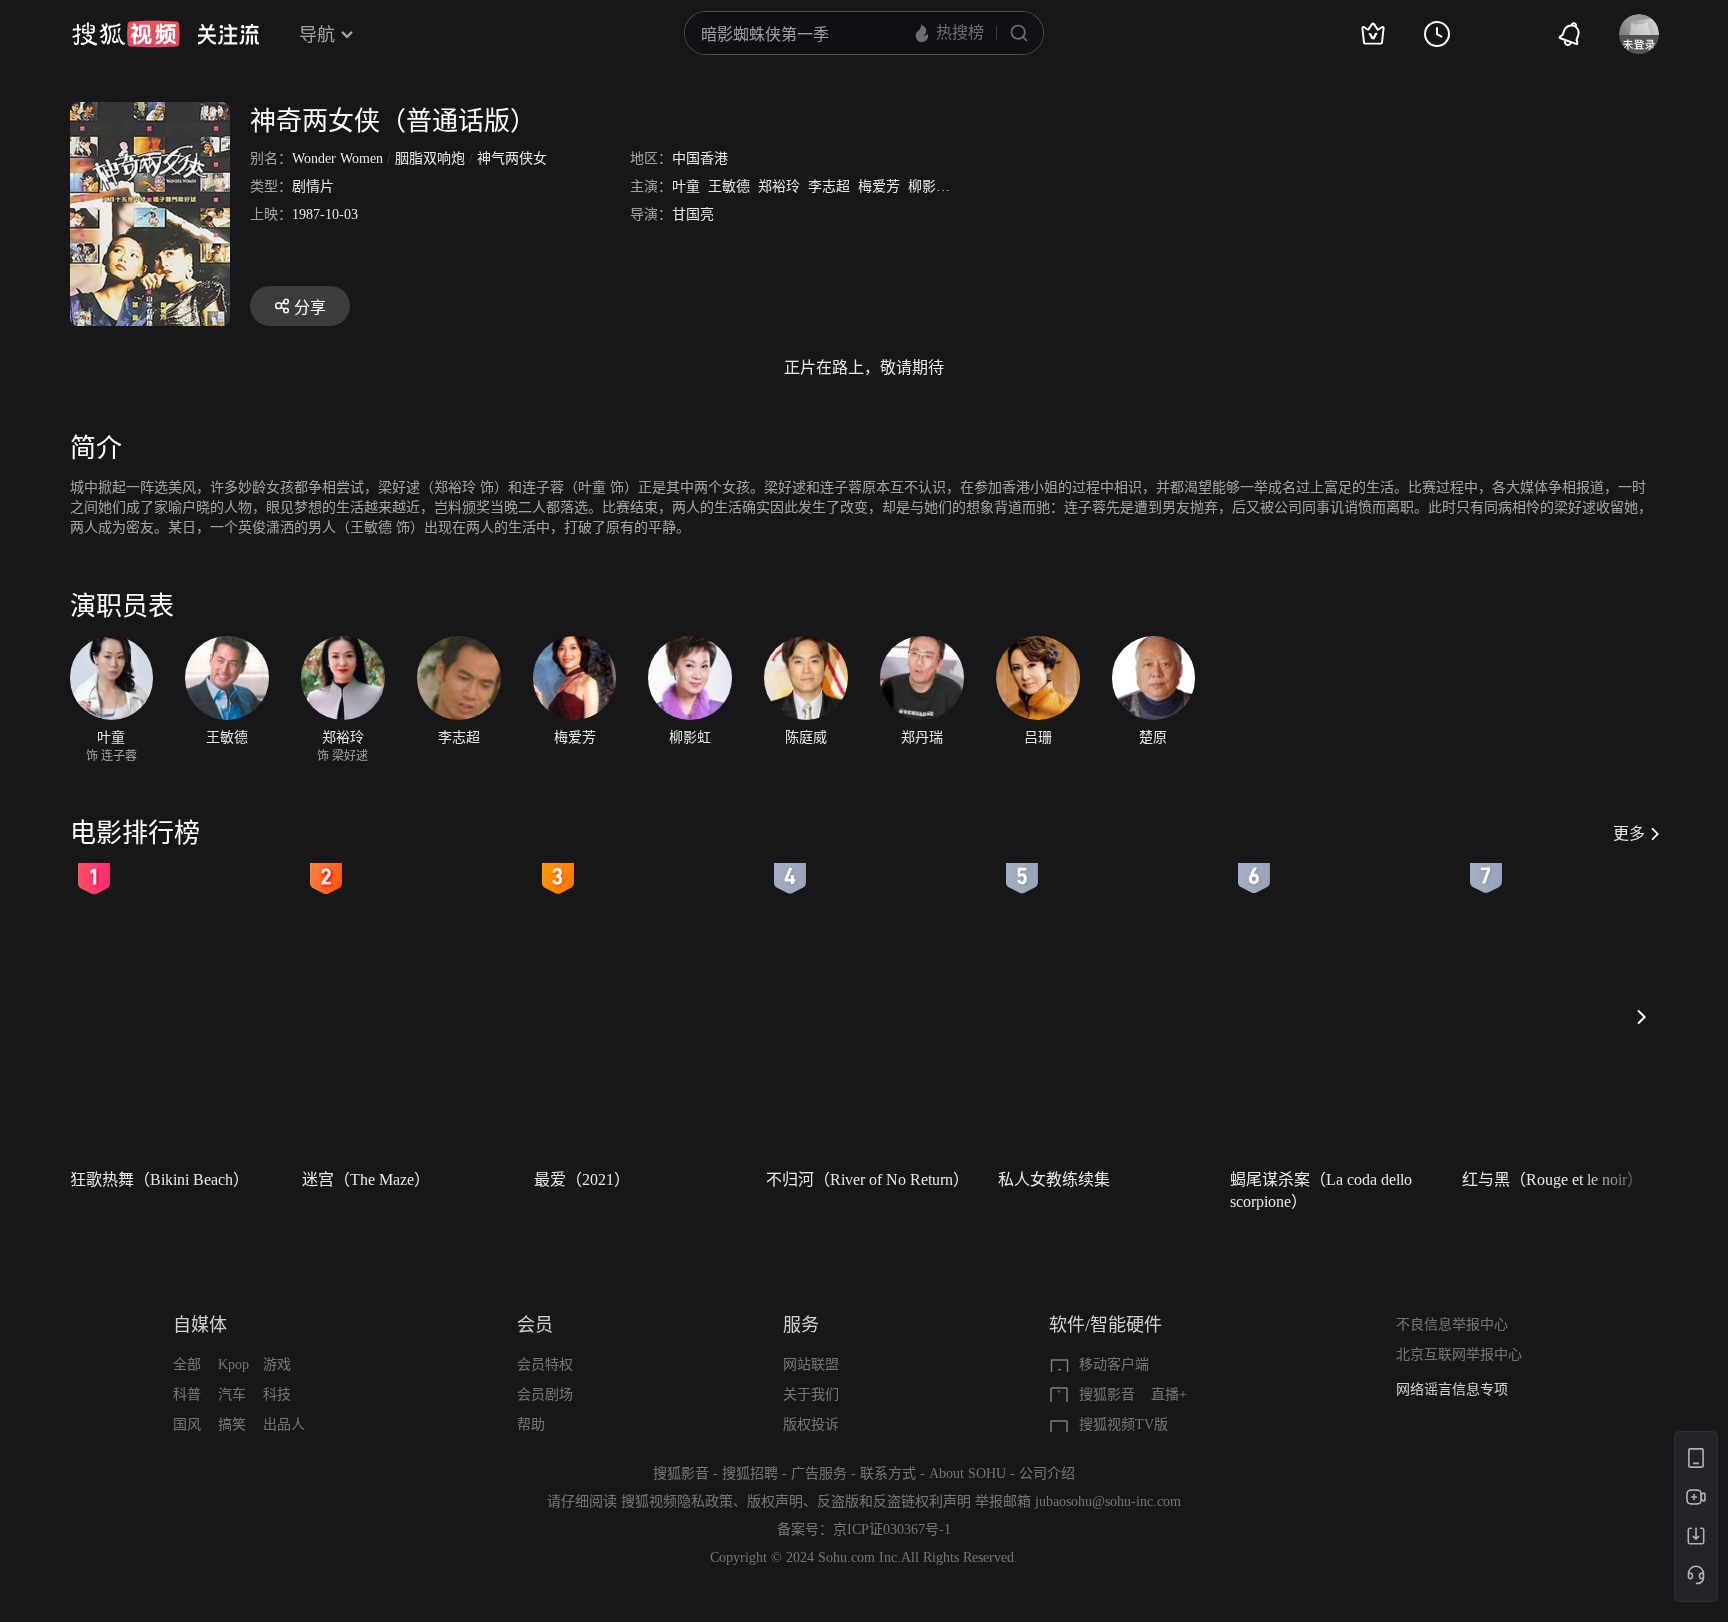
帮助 (531, 1424)
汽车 (232, 1394)
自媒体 (200, 1325)
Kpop (233, 1364)
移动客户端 (1114, 1364)
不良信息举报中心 (1452, 1324)
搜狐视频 (126, 34)
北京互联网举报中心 (1459, 1354)
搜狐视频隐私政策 (677, 1501)
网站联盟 (811, 1364)
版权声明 (775, 1501)
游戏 (277, 1364)
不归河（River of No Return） (867, 1179)
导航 (317, 35)
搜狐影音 (1107, 1394)
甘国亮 (693, 214)
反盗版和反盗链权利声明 (894, 1501)
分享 (310, 307)
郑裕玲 (779, 186)
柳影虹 (929, 186)
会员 (535, 1325)
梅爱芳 (879, 186)
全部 (187, 1364)
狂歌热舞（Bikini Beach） (159, 1179)
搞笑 (232, 1424)
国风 (187, 1424)
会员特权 (545, 1364)
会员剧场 (545, 1394)
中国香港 (700, 158)
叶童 (686, 186)
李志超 (829, 186)
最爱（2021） (582, 1179)
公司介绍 (1047, 1473)
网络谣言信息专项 (1452, 1389)
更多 (1629, 833)
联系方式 (888, 1473)
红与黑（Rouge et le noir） (1552, 1179)
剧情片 (313, 186)
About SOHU (967, 1473)
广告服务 (819, 1473)
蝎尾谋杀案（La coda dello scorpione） (1321, 1190)
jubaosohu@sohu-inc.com (1108, 1501)
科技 (277, 1394)
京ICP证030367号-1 (892, 1529)
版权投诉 (811, 1424)
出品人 (284, 1424)
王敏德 (729, 186)
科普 (187, 1394)
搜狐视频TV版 (1123, 1424)
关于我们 (811, 1394)
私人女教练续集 (1054, 1179)
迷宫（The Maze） (366, 1179)
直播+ (1169, 1394)
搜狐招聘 (750, 1473)
